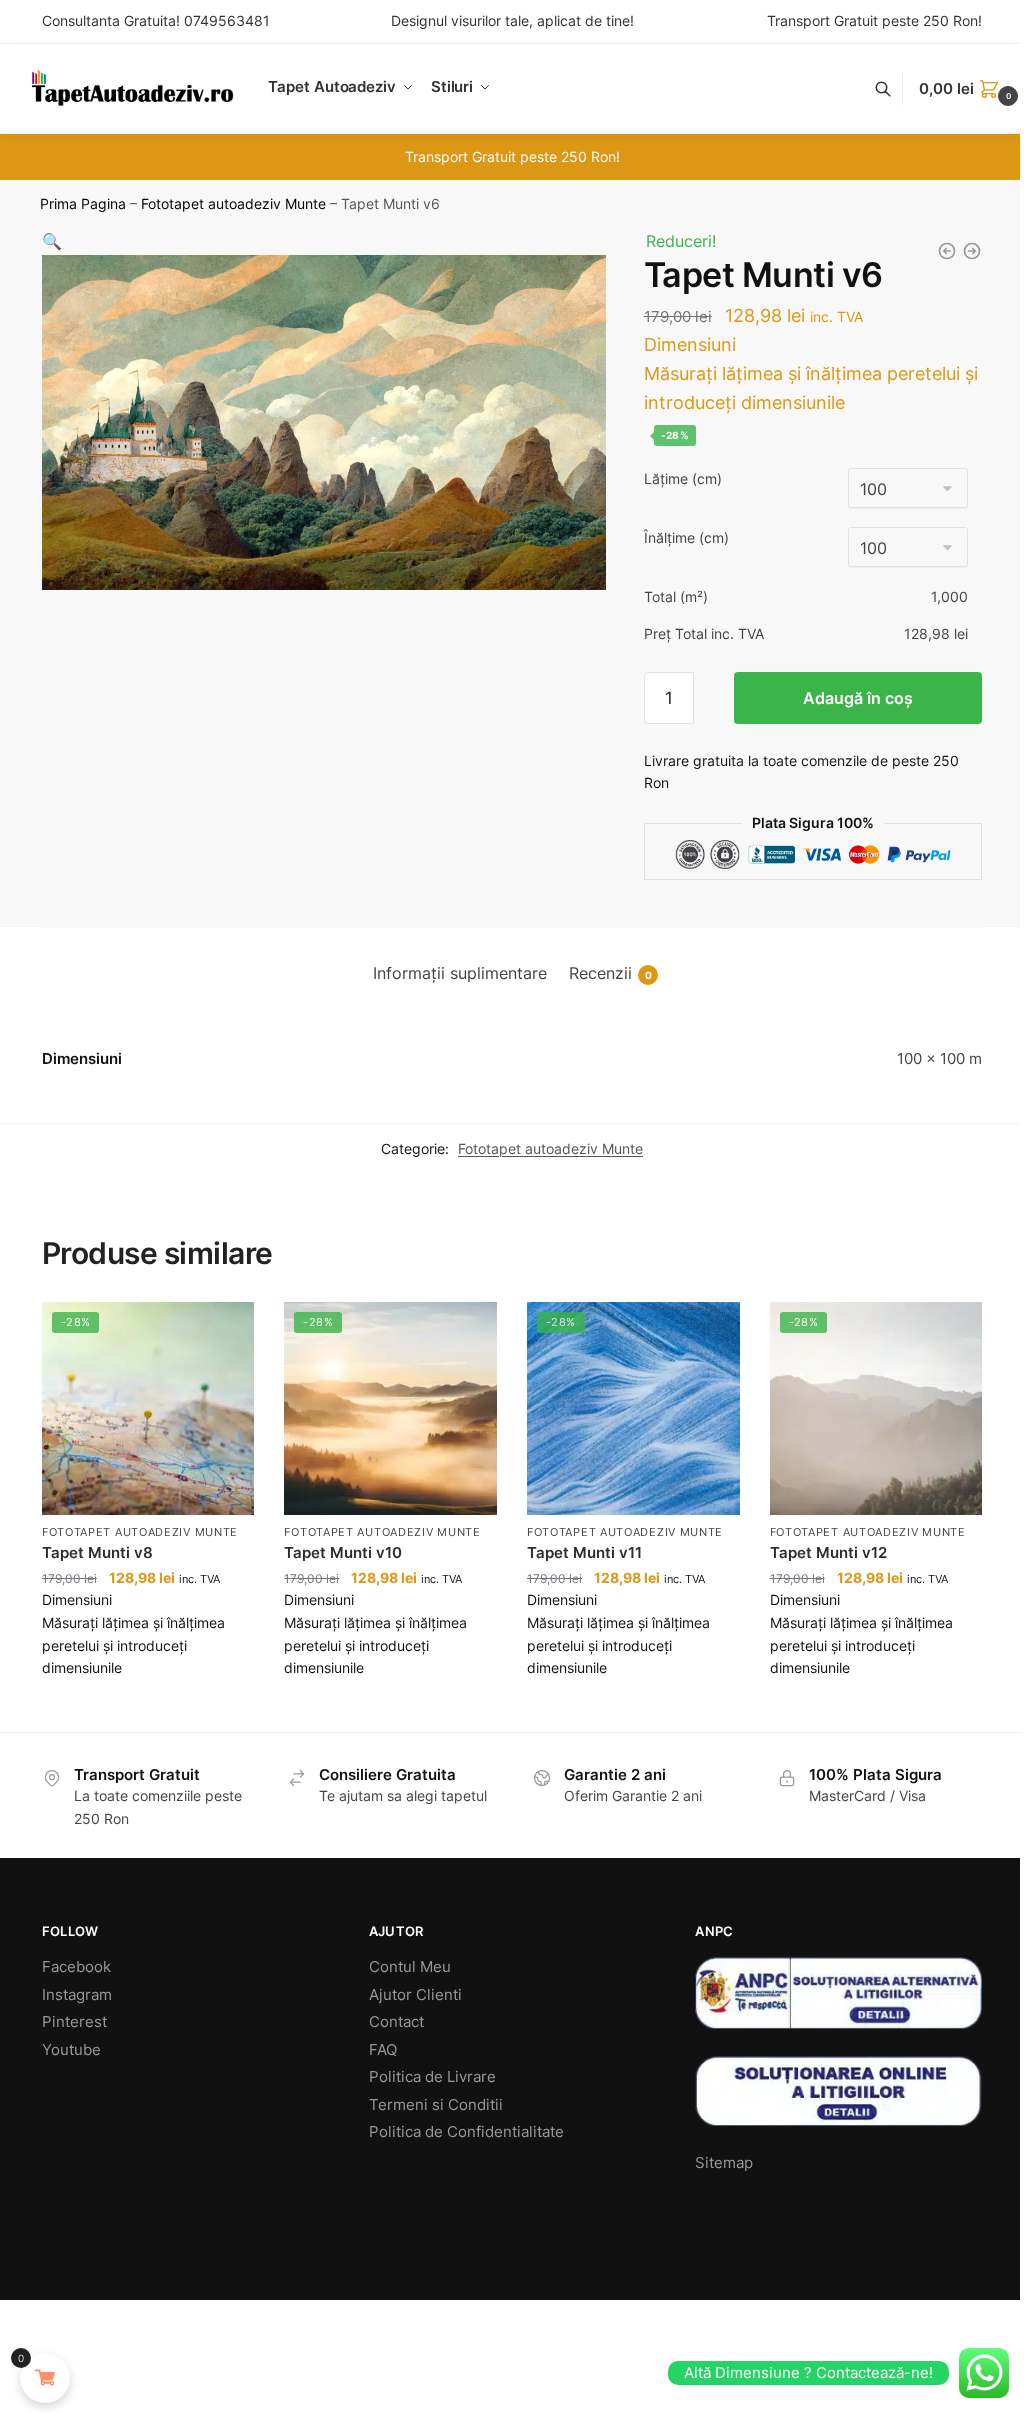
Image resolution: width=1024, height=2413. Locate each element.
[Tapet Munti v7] (972, 251)
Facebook (76, 1966)
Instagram (77, 1994)
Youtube (71, 2049)
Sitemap (724, 2162)
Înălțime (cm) (686, 537)
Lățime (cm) (683, 478)
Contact (396, 2021)
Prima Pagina (83, 204)
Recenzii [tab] (610, 973)
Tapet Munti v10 (343, 1552)
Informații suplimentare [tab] (460, 973)
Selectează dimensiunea (148, 1711)
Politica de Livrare (432, 2076)
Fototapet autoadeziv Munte (233, 204)
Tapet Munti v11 (584, 1552)
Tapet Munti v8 (97, 1552)
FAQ (383, 2049)
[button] (52, 241)
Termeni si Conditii (436, 2104)
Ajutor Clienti (415, 1994)
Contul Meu (410, 1966)
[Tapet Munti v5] (947, 251)
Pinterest (74, 2021)
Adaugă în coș (858, 698)
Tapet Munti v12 (828, 1552)
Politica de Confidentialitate (466, 2131)
